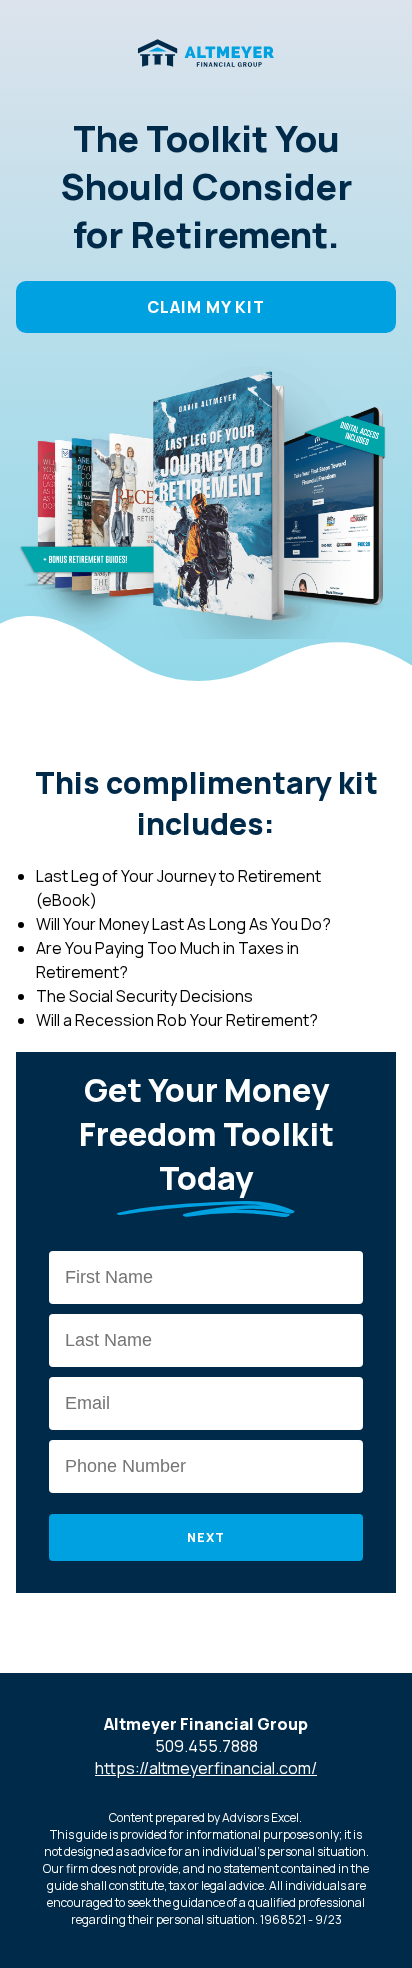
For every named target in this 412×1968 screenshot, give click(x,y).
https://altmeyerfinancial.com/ (206, 1768)
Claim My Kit (206, 307)
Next (206, 1537)
